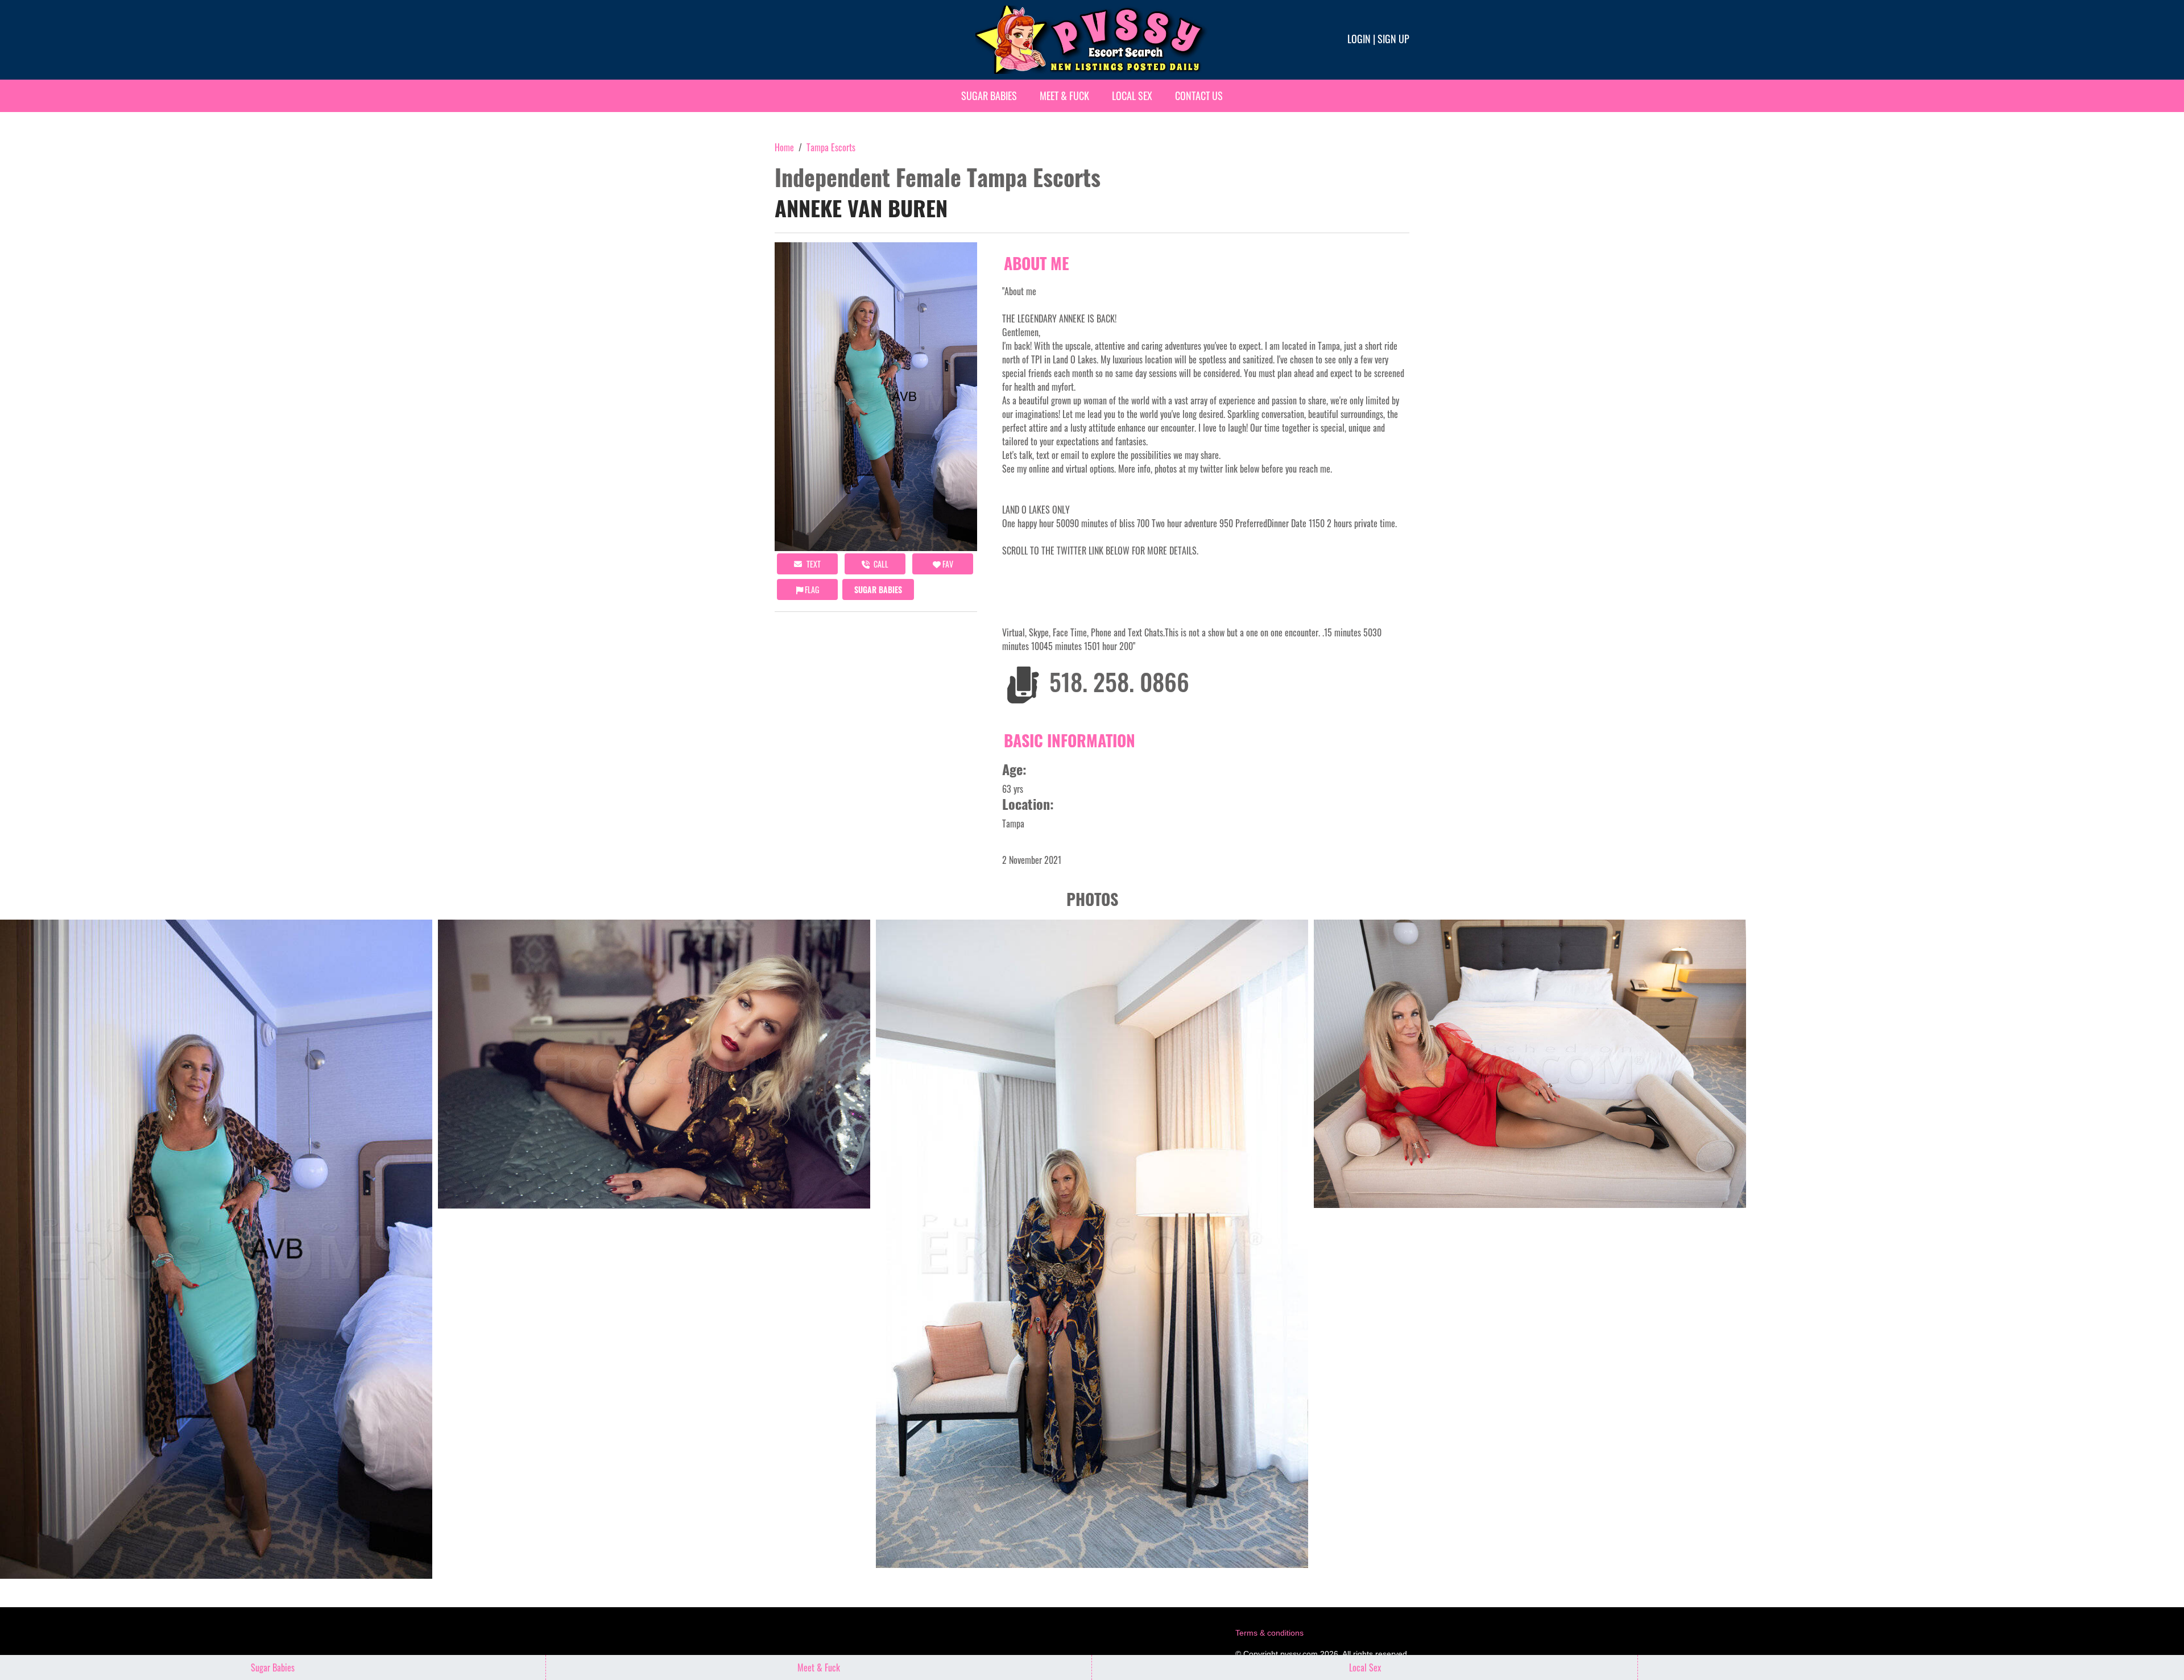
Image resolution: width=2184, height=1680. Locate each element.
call (880, 564)
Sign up (1393, 39)
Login (1359, 39)
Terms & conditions (1269, 1633)
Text (813, 564)
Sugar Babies (989, 96)
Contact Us (1199, 96)
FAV (947, 564)
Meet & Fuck (1064, 96)
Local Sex (1132, 96)
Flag (811, 589)
